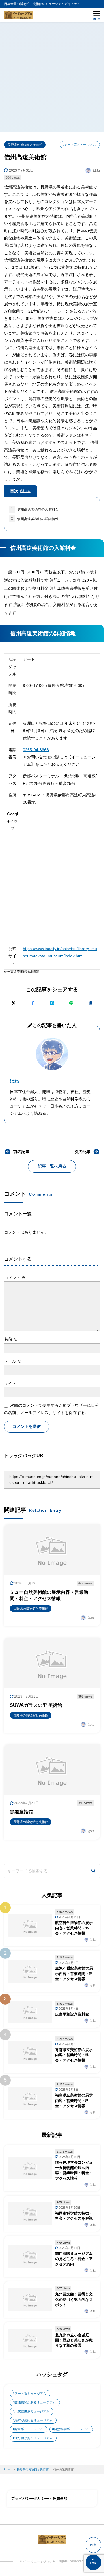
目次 (21, 491)
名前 (11, 1339)
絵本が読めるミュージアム (34, 2420)
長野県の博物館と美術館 (25, 145)
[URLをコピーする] (90, 1003)
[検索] (93, 1871)
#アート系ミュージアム (79, 145)
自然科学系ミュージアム (71, 2429)
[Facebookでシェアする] (33, 1003)
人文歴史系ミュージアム (32, 2411)
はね (14, 1081)
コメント (15, 1278)
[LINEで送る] (71, 1003)
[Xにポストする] (13, 1003)
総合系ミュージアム (29, 2429)
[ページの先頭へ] (93, 2562)
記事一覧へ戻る (52, 1166)
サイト (10, 1383)
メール (13, 1361)
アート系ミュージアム (30, 2394)
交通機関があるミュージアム (35, 2402)
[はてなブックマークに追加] (52, 1003)
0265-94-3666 (36, 750)
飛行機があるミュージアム (34, 2438)
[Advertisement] (52, 77)
